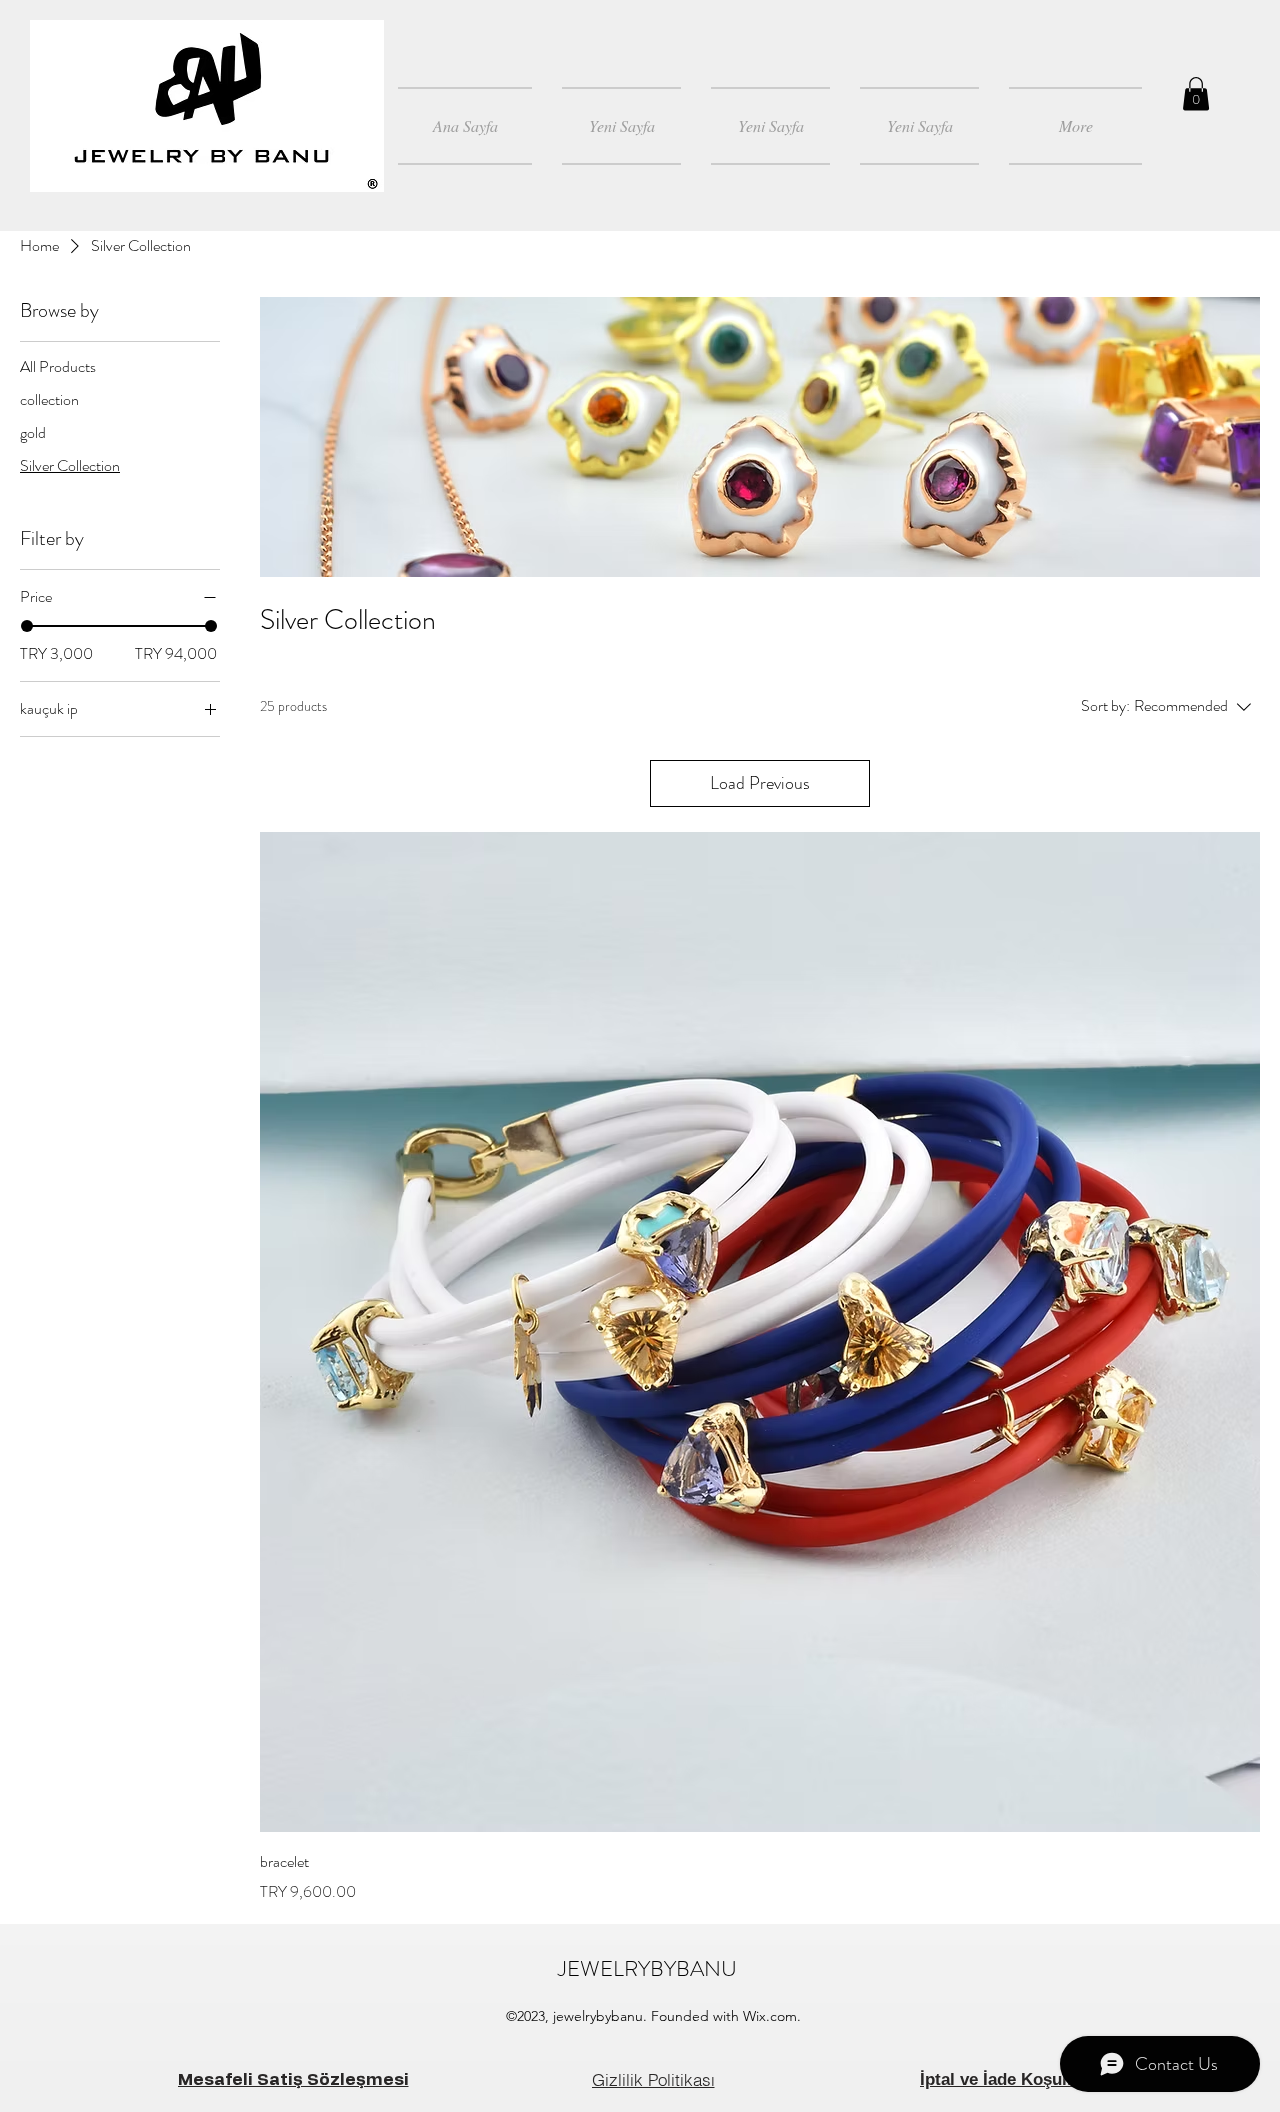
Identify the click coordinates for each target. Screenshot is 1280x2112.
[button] (1196, 93)
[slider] (27, 626)
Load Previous (760, 783)
